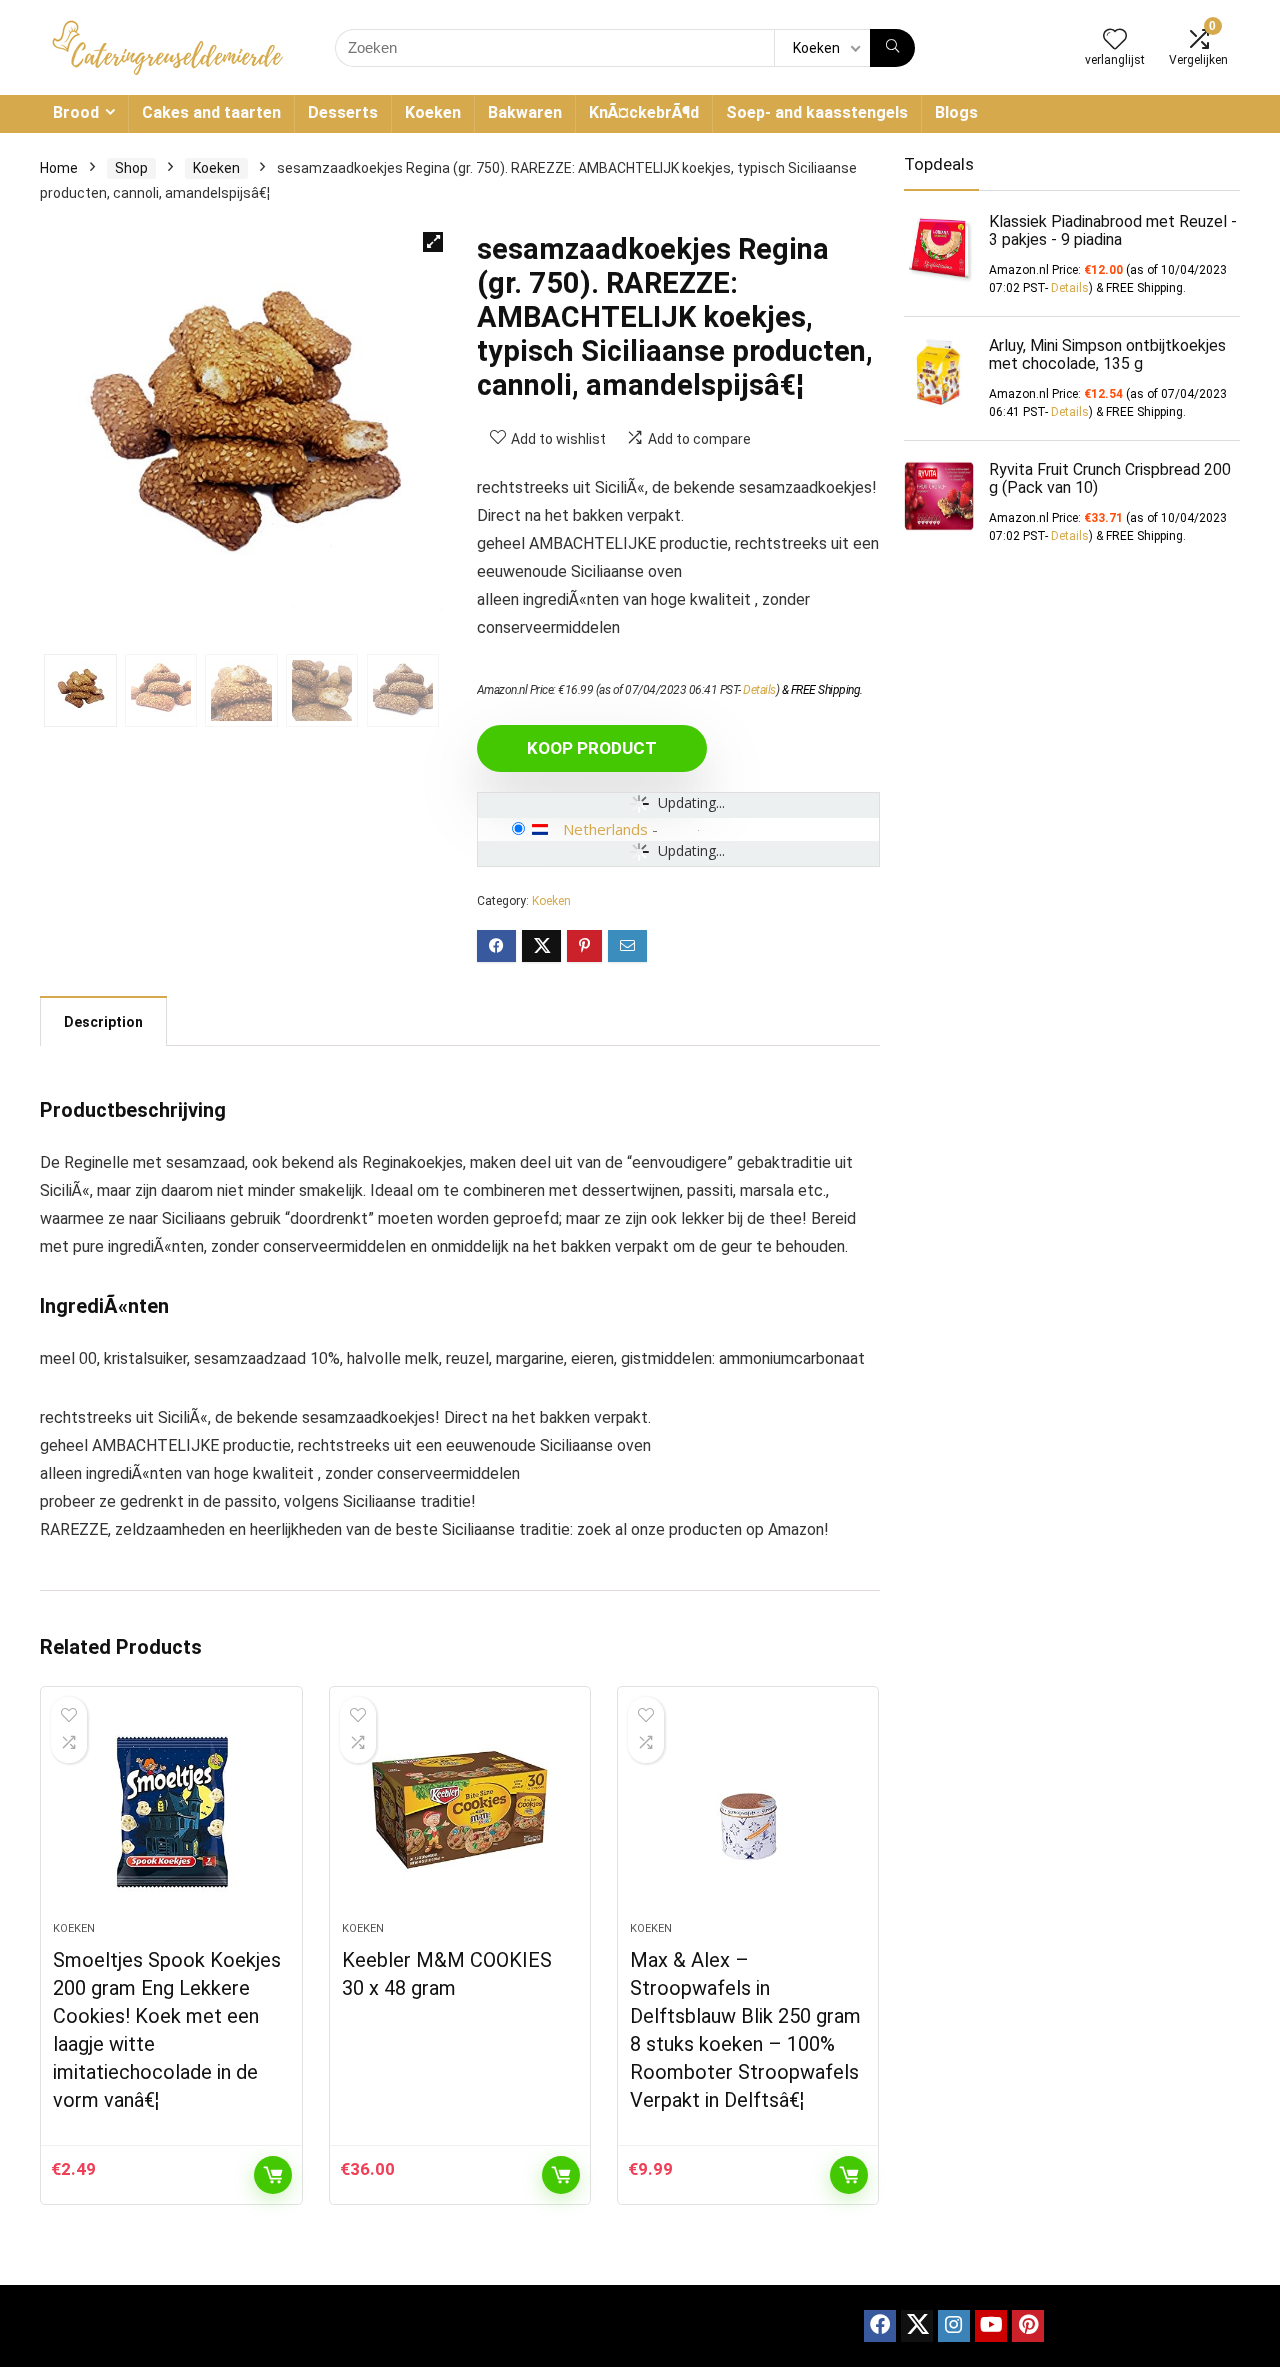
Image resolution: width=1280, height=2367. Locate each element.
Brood (76, 112)
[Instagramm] (954, 2326)
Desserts (343, 112)
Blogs (956, 112)
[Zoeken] (892, 48)
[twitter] (917, 2326)
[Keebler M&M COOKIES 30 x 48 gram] (460, 1814)
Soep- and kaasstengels (817, 112)
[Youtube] (991, 2326)
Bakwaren (525, 112)
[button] (433, 242)
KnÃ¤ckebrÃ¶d (644, 112)
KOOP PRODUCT (592, 748)
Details (759, 690)
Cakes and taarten (211, 112)
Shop (131, 168)
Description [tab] (103, 1022)
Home (59, 168)
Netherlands (605, 829)
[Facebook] (880, 2326)
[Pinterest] (1028, 2326)
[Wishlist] (1115, 41)
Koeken (433, 112)
